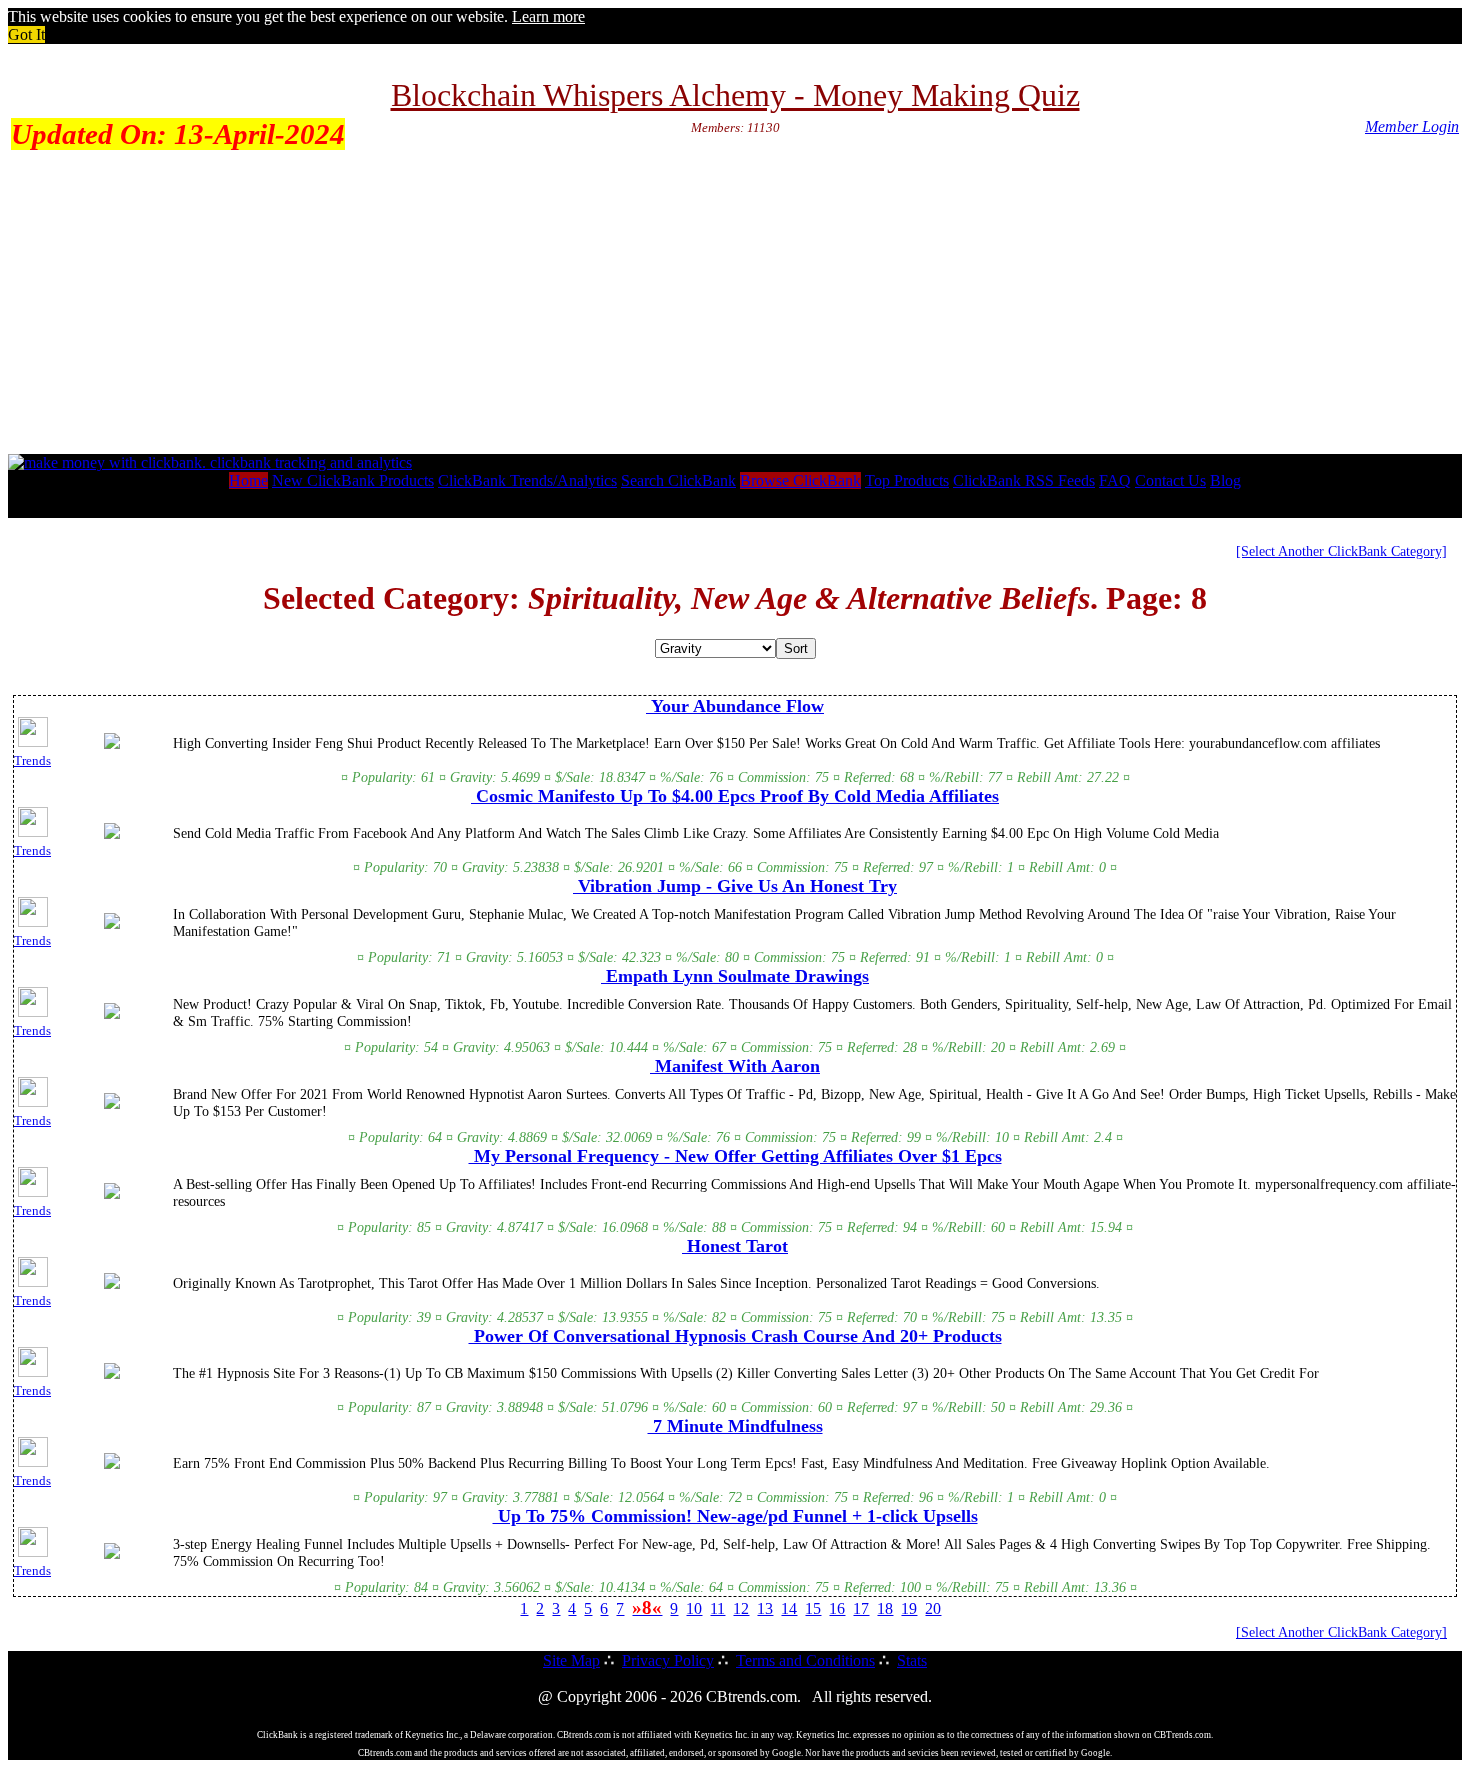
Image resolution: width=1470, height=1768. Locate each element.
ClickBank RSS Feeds (1024, 480)
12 (741, 1608)
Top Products (907, 480)
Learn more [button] (548, 16)
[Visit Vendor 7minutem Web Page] (112, 1465)
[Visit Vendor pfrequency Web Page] (112, 1195)
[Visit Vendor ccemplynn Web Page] (112, 1015)
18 (885, 1608)
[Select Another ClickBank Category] (1341, 551)
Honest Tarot (735, 1246)
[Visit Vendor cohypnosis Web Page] (112, 1375)
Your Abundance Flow (735, 706)
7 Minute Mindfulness (735, 1426)
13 (765, 1608)
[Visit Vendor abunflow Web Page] (112, 745)
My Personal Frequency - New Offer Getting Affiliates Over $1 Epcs (735, 1156)
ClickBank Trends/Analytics (527, 480)
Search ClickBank (678, 480)
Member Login (1412, 126)
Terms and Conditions (805, 1660)
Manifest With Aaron (735, 1066)
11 (717, 1608)
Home (248, 480)
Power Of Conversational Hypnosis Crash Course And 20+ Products (735, 1336)
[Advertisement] (735, 304)
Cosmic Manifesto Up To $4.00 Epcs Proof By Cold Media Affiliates (735, 796)
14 (789, 1608)
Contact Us (1170, 480)
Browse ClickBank (800, 480)
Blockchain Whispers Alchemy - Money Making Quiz (735, 95)
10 (694, 1608)
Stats (912, 1660)
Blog (1225, 480)
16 (837, 1608)
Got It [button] (26, 34)
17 (861, 1608)
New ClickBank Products (353, 480)
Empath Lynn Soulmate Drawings (735, 976)
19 (909, 1608)
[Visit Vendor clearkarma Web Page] (112, 1285)
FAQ (1115, 480)
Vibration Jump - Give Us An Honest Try (735, 886)
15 (813, 1608)
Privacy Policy (668, 1660)
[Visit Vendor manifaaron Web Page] (112, 1105)
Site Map (571, 1660)
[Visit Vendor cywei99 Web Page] (112, 925)
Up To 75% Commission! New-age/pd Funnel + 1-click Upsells (735, 1516)
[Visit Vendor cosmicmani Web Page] (112, 835)
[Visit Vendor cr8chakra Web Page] (112, 1555)
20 (933, 1608)
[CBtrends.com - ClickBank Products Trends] (210, 462)
